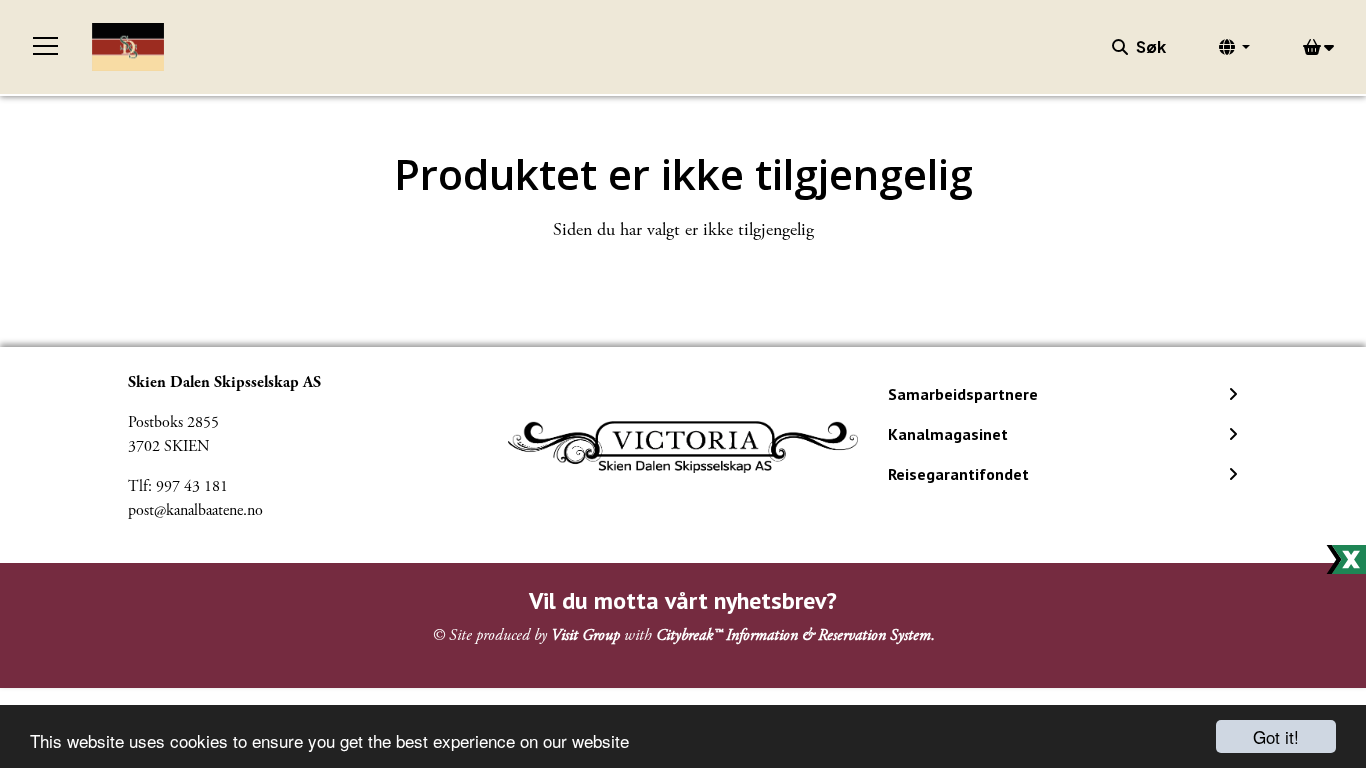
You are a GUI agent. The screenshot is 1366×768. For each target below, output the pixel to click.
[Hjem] (128, 47)
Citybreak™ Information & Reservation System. (795, 635)
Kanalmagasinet (948, 434)
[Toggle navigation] (46, 47)
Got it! (1276, 736)
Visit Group (585, 635)
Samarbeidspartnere (963, 394)
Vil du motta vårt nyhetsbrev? (683, 600)
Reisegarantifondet (958, 474)
